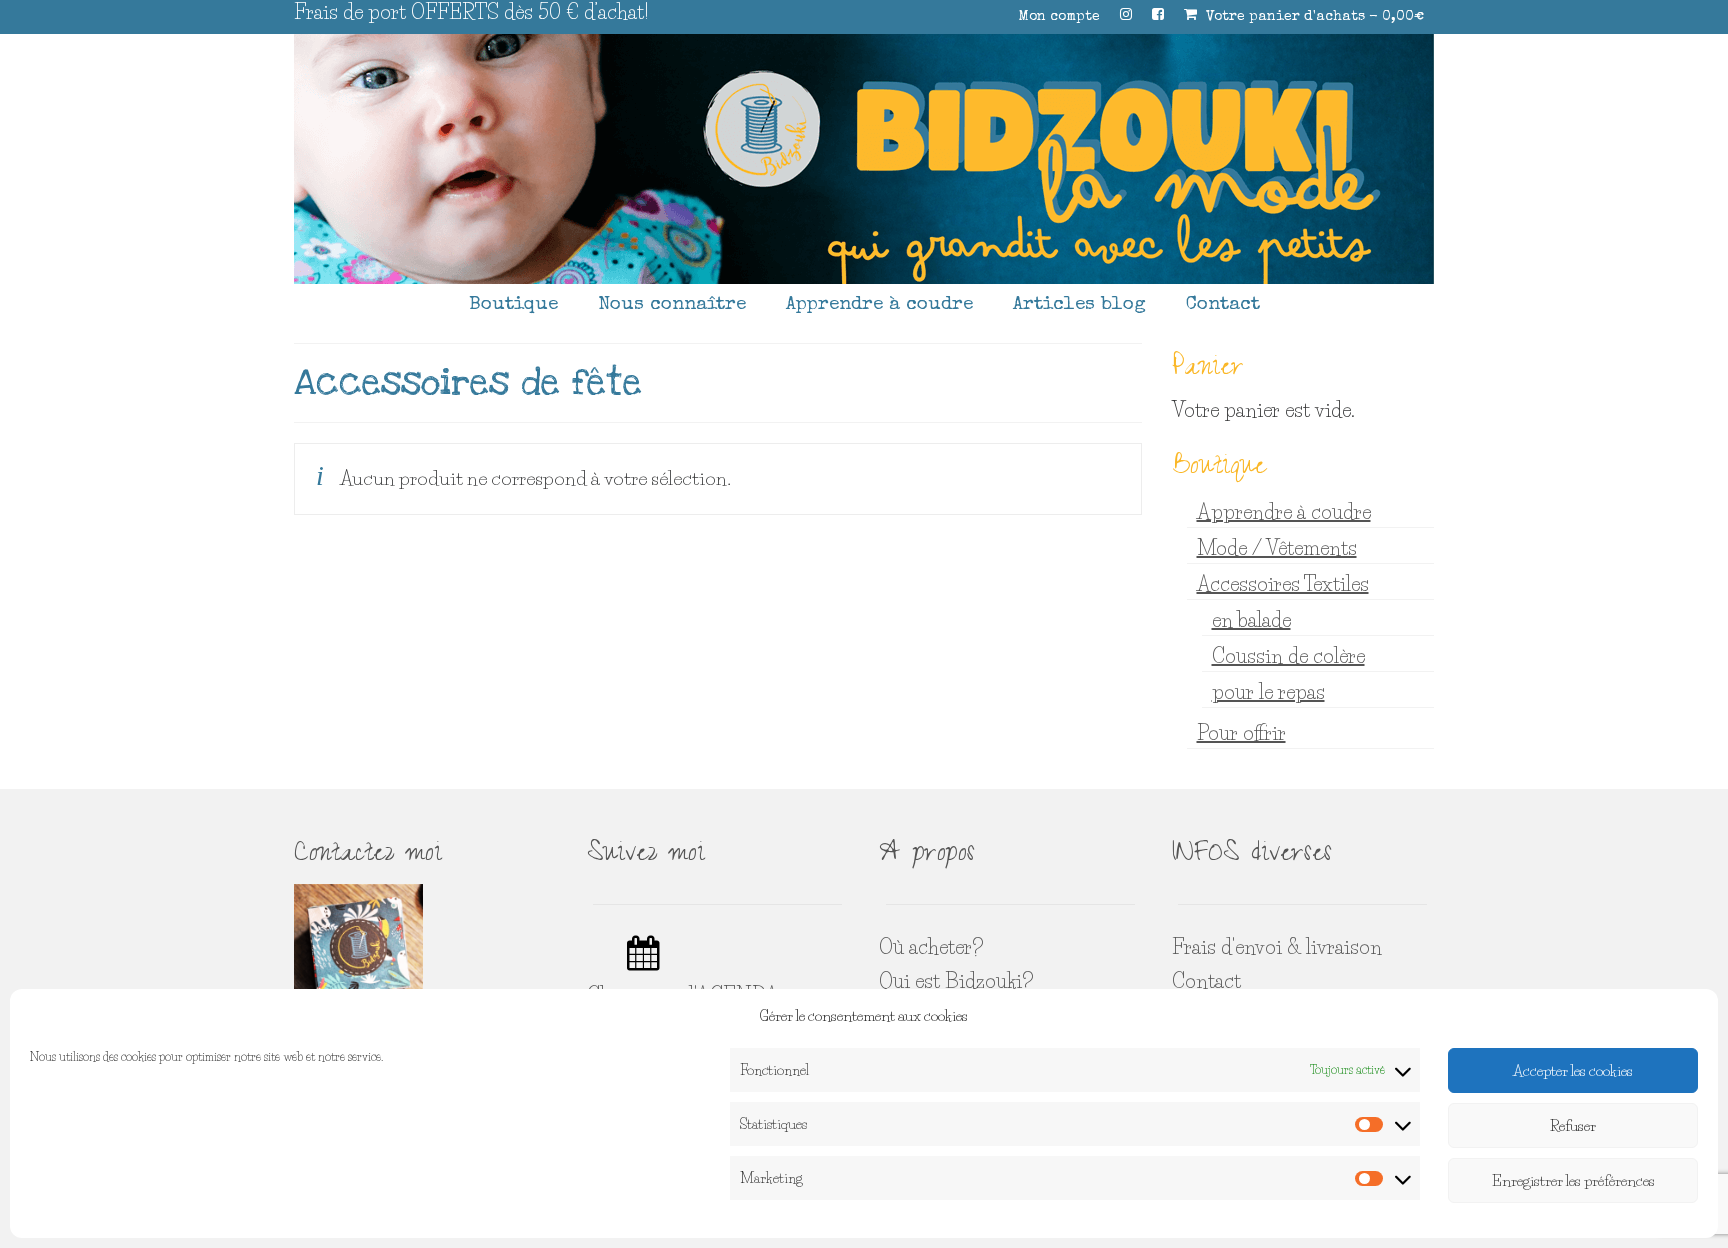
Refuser (1573, 1125)
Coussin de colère (1288, 656)
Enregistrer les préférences (1573, 1180)
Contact (1206, 981)
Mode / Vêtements (1277, 548)
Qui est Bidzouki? (956, 981)
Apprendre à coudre (1284, 512)
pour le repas (1268, 692)
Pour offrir (1241, 733)
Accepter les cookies (1573, 1070)
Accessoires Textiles (1283, 584)
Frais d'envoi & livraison (1277, 947)
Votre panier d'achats (1313, 17)
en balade (1251, 620)
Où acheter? (931, 947)
